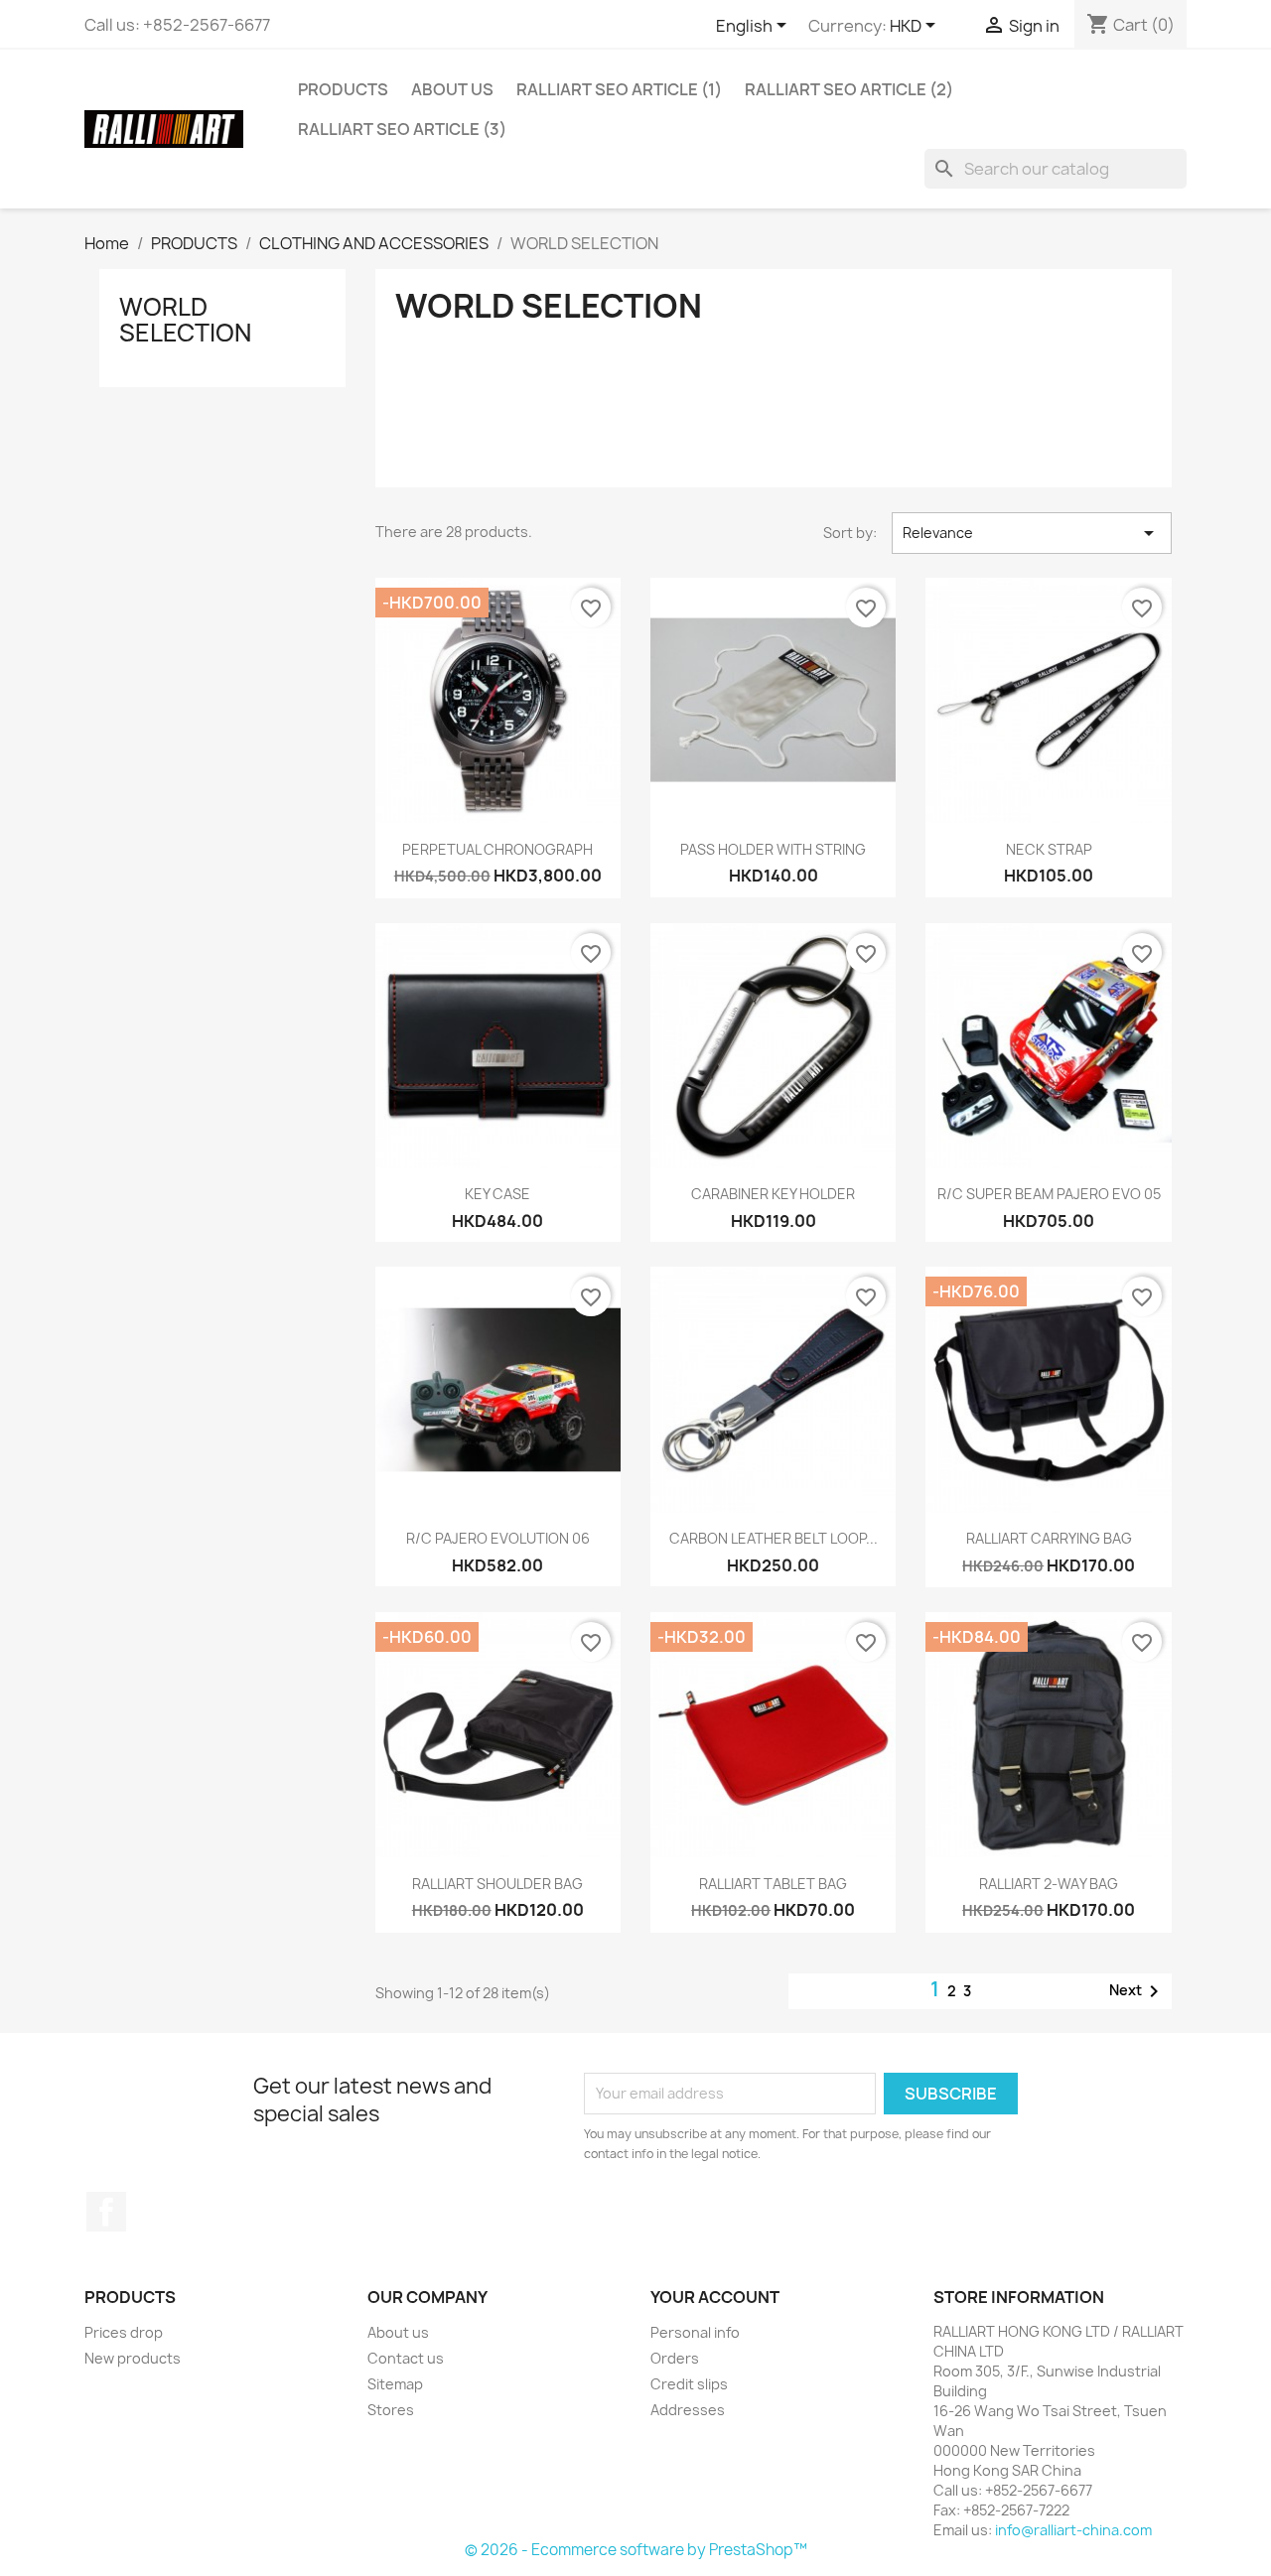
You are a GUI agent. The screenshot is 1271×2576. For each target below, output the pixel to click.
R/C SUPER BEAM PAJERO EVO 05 (1049, 1194)
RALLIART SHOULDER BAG (497, 1884)
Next (1137, 1991)
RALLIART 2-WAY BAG (1049, 1884)
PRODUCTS (343, 89)
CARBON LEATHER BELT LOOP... (774, 1538)
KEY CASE (497, 1194)
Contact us (406, 2358)
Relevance (1032, 533)
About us (452, 89)
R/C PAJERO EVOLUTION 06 (498, 1538)
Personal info (695, 2332)
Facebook (106, 2212)
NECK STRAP (1049, 849)
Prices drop (124, 2332)
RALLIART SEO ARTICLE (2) (849, 89)
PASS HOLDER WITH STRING (773, 849)
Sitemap (395, 2384)
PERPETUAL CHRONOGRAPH (497, 849)
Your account (715, 2297)
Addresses (688, 2410)
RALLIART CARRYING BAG (1049, 1538)
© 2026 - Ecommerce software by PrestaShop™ (636, 2550)
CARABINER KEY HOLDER (773, 1194)
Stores (391, 2410)
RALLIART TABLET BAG (773, 1884)
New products (133, 2358)
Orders (675, 2358)
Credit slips (689, 2384)
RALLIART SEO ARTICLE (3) (402, 129)
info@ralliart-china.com (1073, 2530)
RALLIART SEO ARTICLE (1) (619, 89)
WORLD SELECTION (185, 320)
